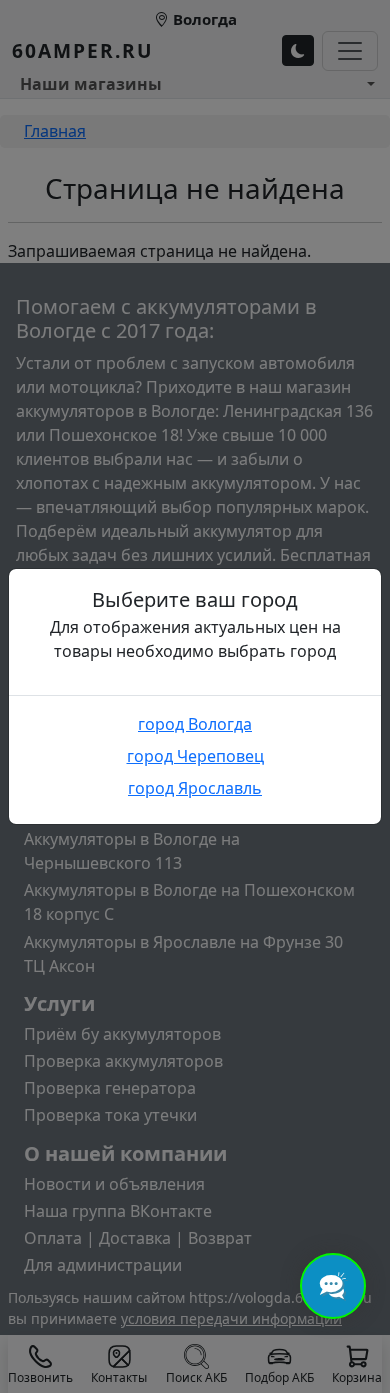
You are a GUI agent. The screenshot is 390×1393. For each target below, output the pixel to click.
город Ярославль (195, 788)
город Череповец (195, 756)
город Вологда (195, 724)
